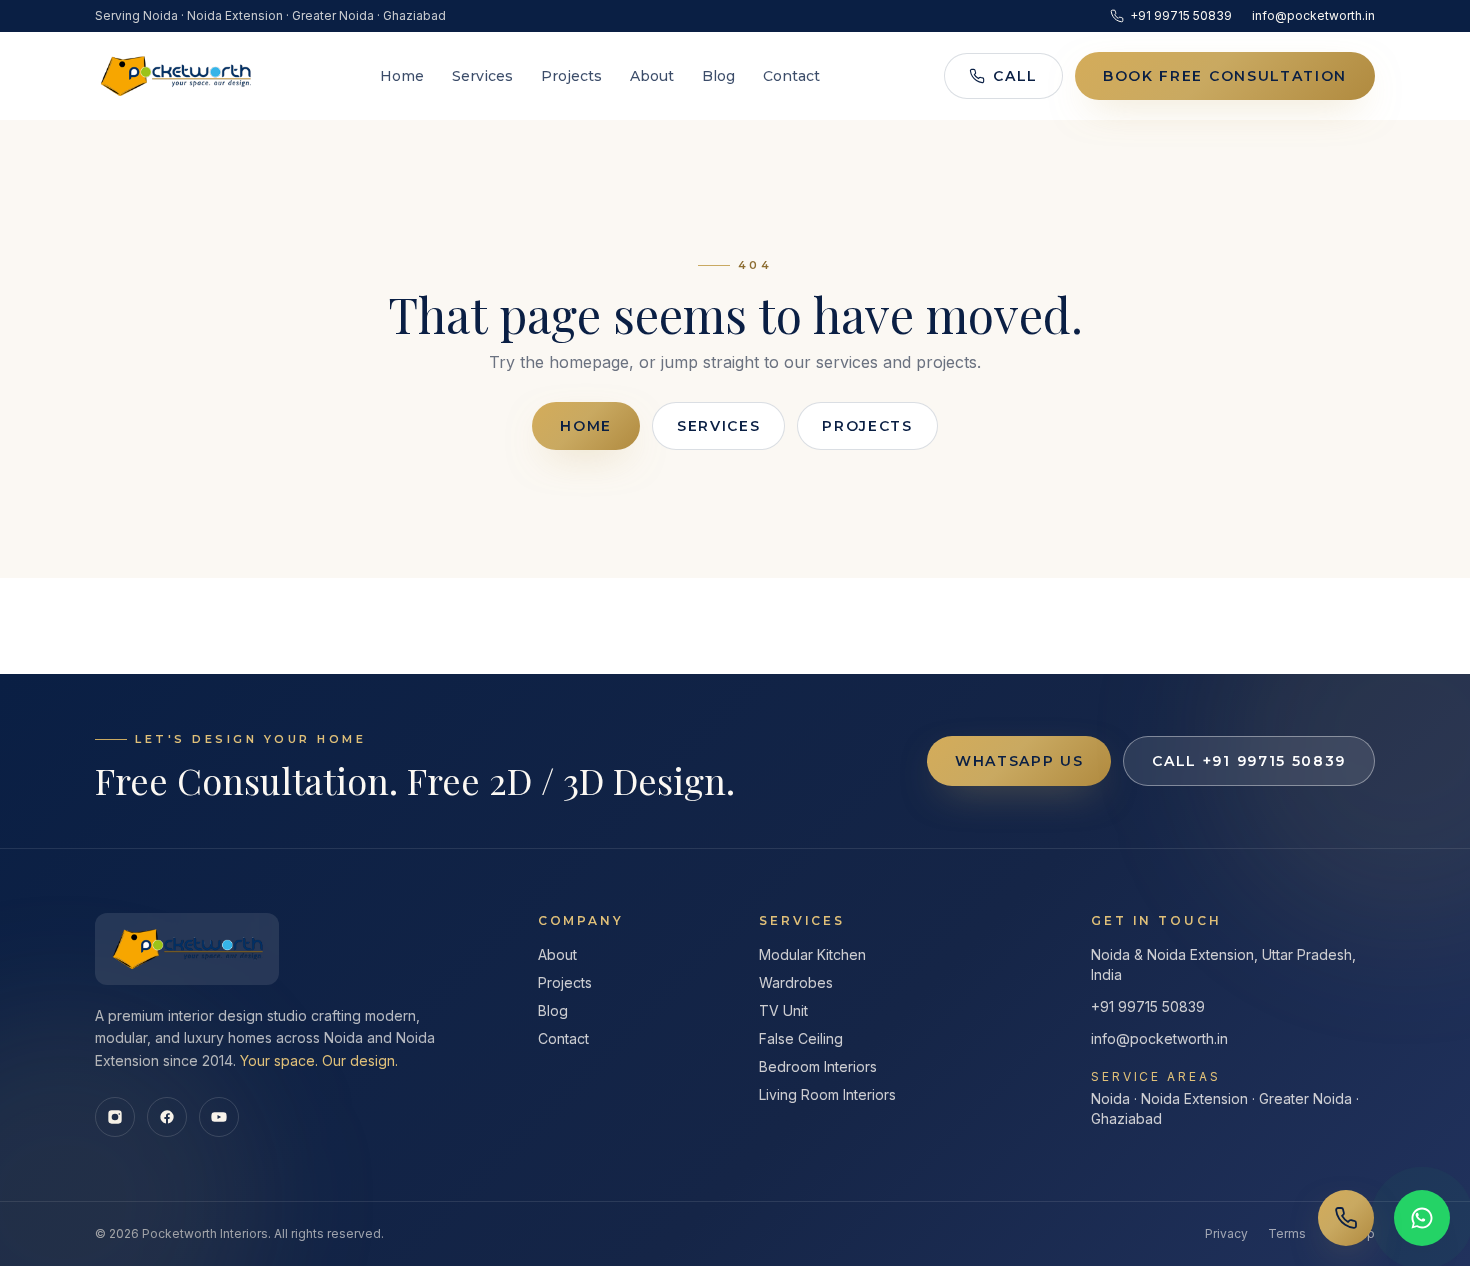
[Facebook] (167, 1117)
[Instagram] (115, 1117)
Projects (571, 76)
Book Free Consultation (1225, 76)
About (652, 76)
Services (482, 76)
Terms (1287, 1233)
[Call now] (1346, 1218)
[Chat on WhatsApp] (1422, 1218)
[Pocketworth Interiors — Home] (175, 76)
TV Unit (783, 1010)
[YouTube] (219, 1117)
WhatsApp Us (1019, 761)
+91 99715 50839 (1181, 15)
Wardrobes (796, 982)
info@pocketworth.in (1313, 15)
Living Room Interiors (827, 1094)
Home (402, 76)
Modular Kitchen (812, 954)
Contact (791, 76)
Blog (718, 76)
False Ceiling (801, 1038)
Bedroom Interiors (818, 1066)
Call (1015, 76)
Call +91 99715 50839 (1249, 761)
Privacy (1226, 1233)
